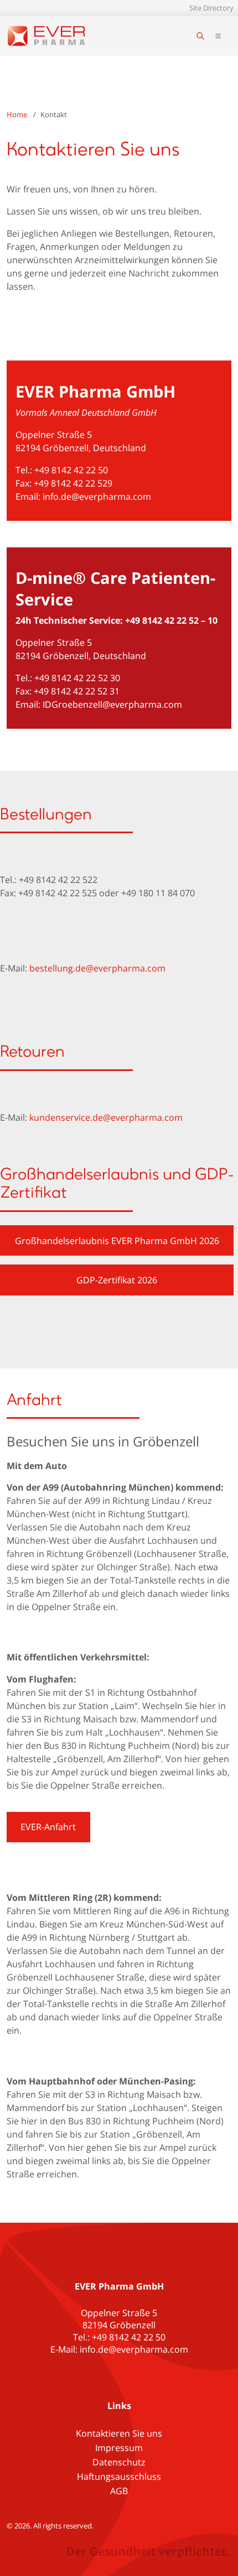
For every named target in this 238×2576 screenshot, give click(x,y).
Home (17, 114)
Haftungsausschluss (119, 2476)
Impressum (119, 2448)
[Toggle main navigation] (218, 36)
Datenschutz (119, 2462)
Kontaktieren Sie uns (119, 2433)
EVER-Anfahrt (48, 1827)
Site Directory (211, 8)
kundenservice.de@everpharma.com (106, 1117)
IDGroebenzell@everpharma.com (112, 704)
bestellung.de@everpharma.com (97, 968)
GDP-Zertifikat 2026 (117, 1280)
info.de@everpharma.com (97, 497)
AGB (119, 2491)
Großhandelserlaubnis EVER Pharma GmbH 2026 (117, 1241)
